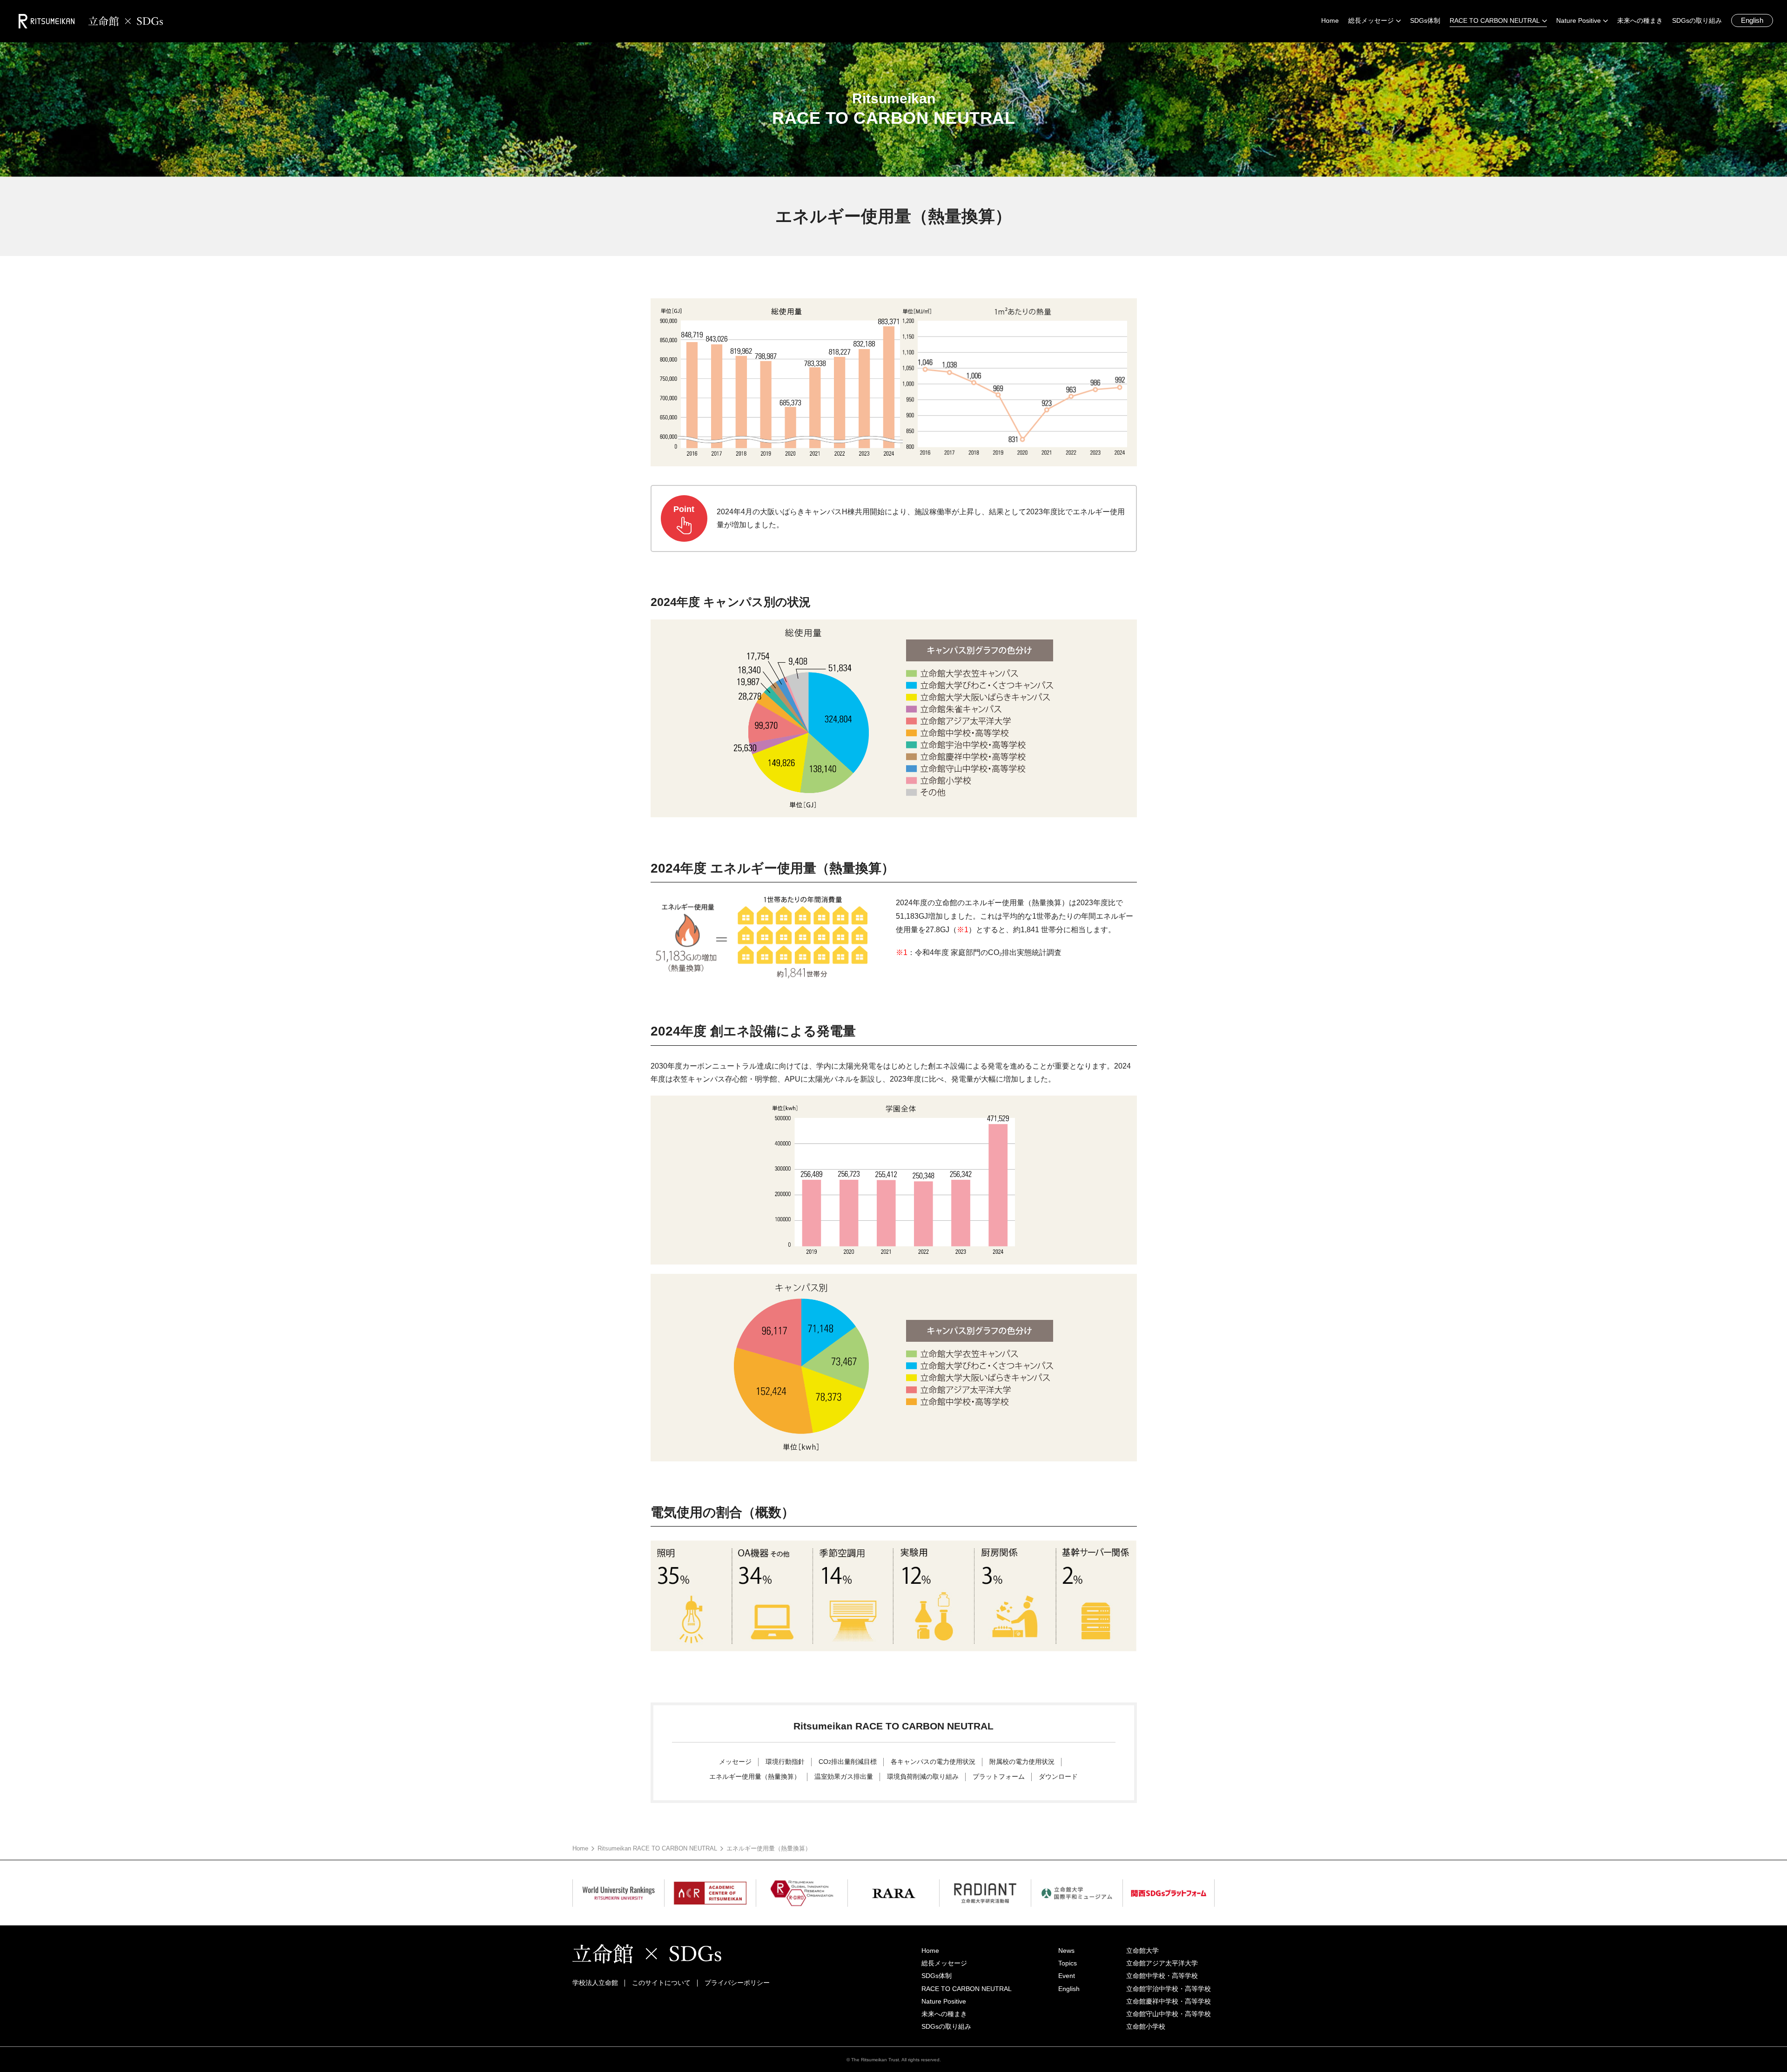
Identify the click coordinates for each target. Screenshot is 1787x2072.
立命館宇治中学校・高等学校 (1169, 1989)
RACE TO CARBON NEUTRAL (967, 1989)
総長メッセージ (944, 1963)
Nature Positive (944, 2001)
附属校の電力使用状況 (1022, 1762)
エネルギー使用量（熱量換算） (755, 1776)
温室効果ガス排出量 (844, 1776)
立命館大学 (1142, 1951)
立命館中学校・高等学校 (1162, 1976)
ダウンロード (1058, 1776)
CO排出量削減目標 (848, 1762)
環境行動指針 (785, 1762)
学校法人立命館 (595, 1983)
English (1752, 20)
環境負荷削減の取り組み (923, 1776)
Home (580, 1848)
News (1066, 1951)
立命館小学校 (1146, 2026)
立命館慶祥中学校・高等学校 (1169, 2001)
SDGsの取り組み (946, 2026)
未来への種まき (944, 2014)
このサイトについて (661, 1983)
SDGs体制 (937, 1976)
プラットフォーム (999, 1776)
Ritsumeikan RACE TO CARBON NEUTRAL (657, 1848)
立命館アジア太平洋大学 (1162, 1963)
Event (1067, 1976)
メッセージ (735, 1762)
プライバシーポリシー (737, 1983)
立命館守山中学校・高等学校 (1169, 2014)
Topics (1068, 1963)
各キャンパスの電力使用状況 (933, 1762)
